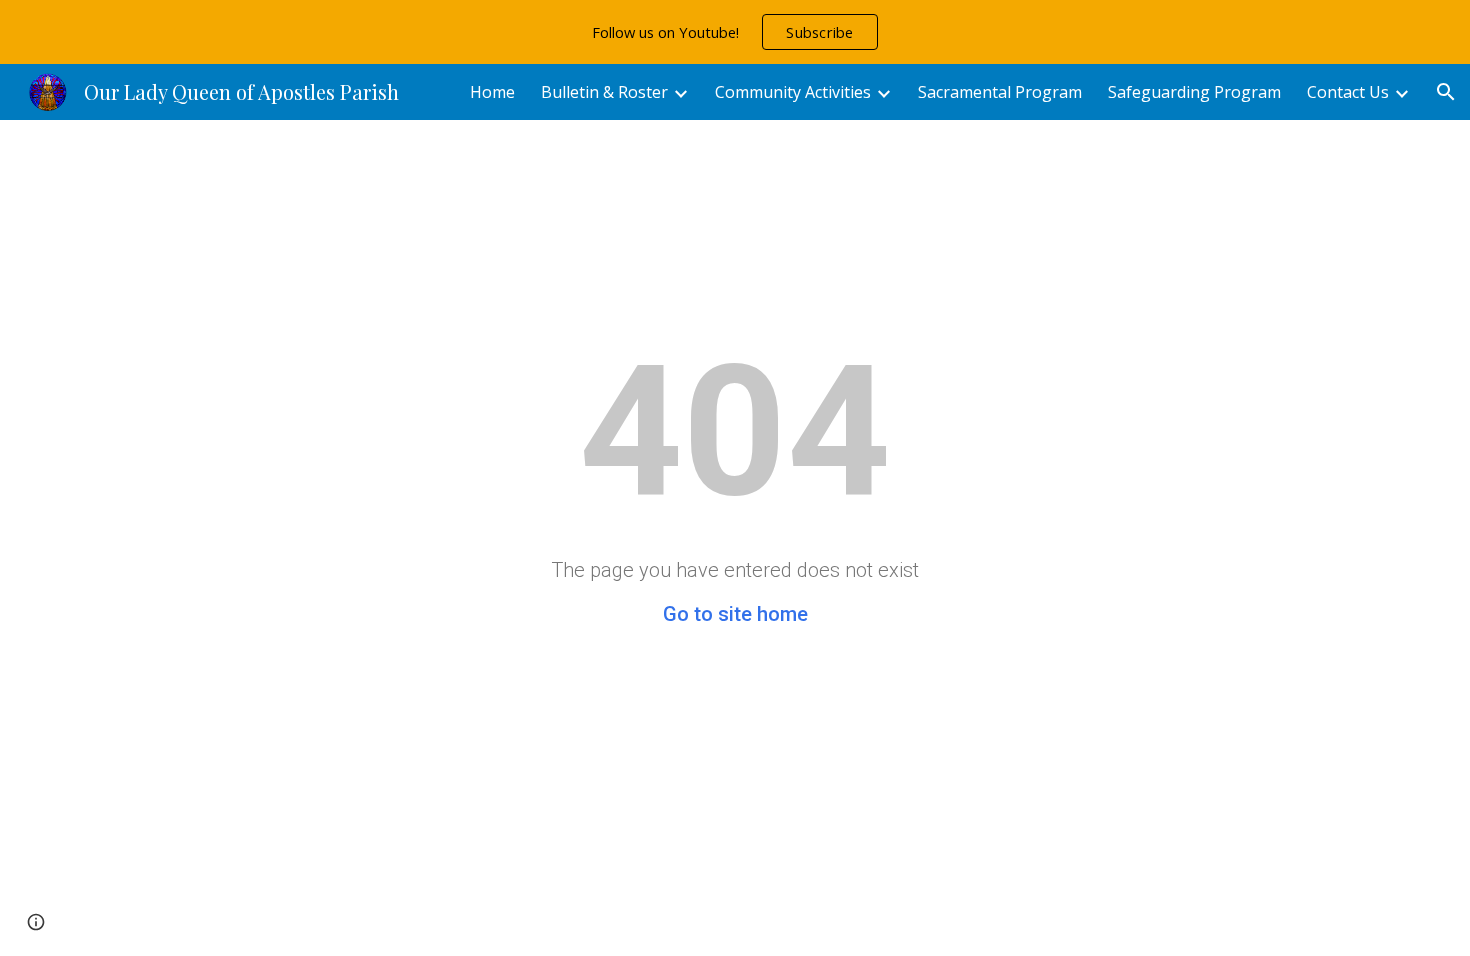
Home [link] (492, 92)
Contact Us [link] (1348, 92)
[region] (735, 32)
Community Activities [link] (793, 92)
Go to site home (735, 614)
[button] (1446, 92)
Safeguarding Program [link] (1194, 92)
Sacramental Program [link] (1000, 92)
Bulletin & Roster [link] (604, 92)
